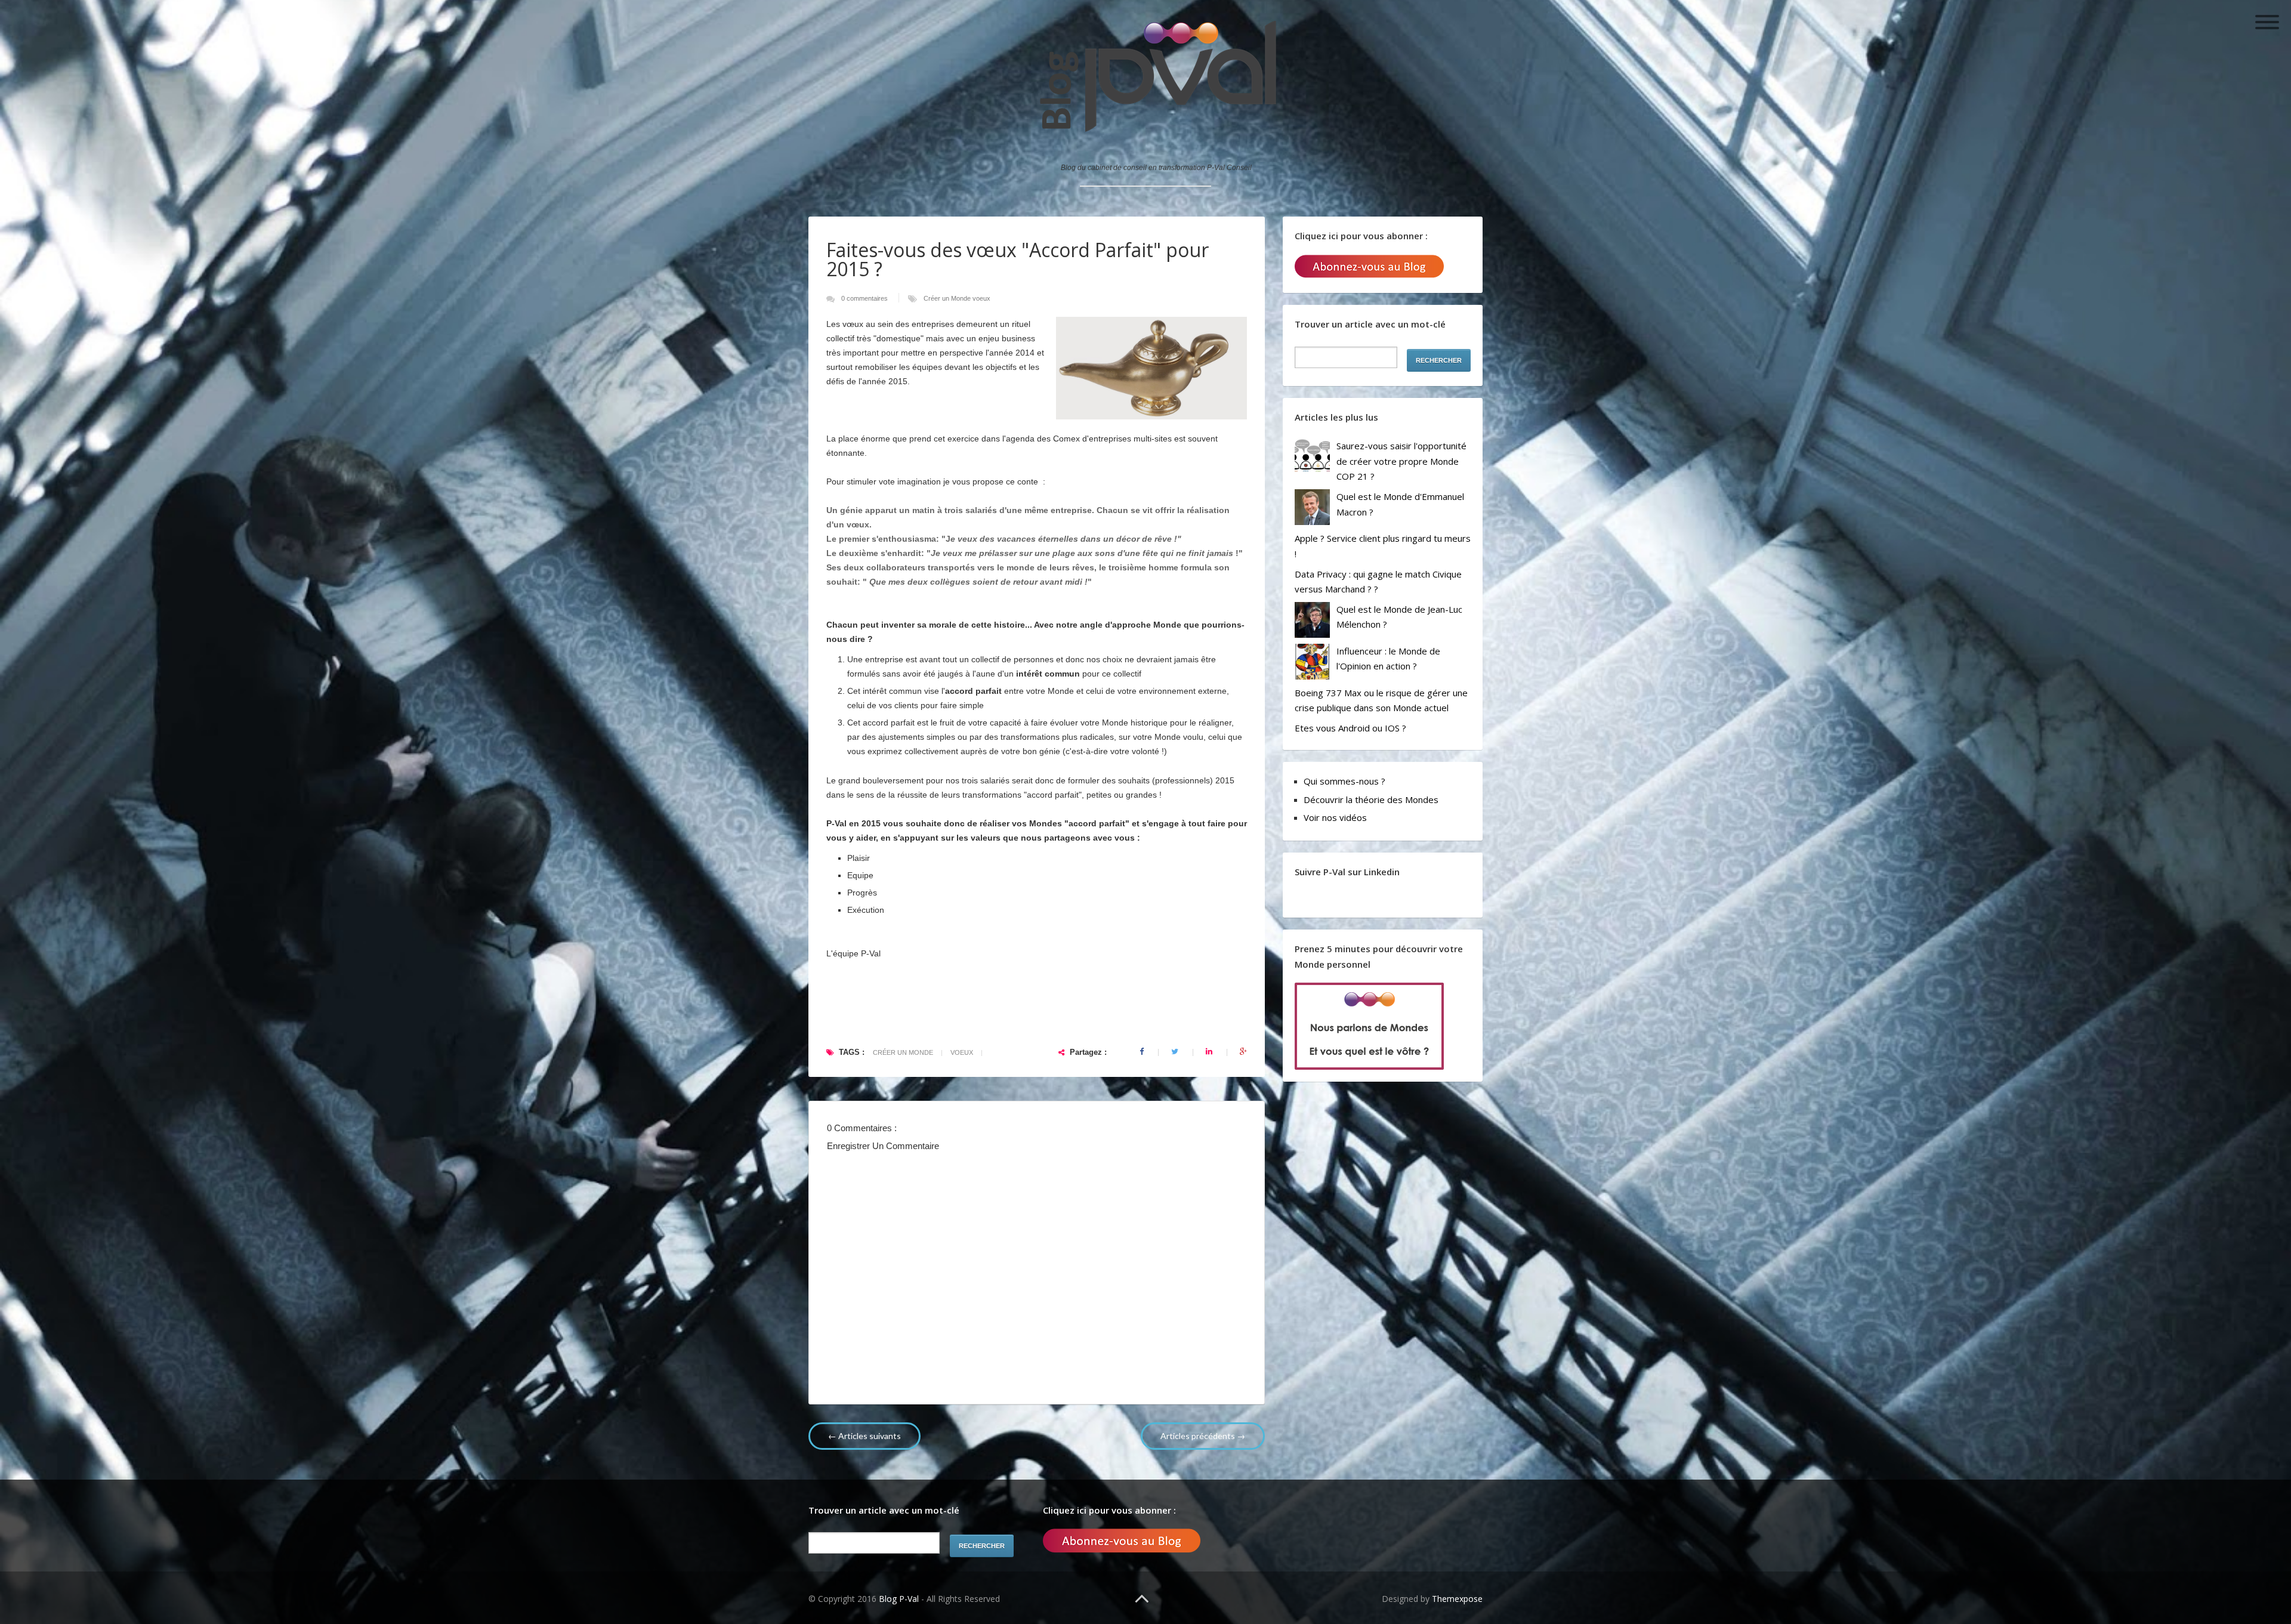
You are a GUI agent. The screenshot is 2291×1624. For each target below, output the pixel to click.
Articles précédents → (1203, 1436)
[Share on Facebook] (1143, 1052)
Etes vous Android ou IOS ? (1350, 728)
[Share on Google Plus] (1243, 1052)
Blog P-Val (900, 1599)
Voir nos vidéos (1335, 817)
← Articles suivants (864, 1436)
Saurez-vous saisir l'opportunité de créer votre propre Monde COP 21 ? (1401, 461)
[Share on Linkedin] (1210, 1052)
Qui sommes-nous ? (1344, 781)
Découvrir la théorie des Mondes (1371, 799)
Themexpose (1457, 1599)
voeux (981, 298)
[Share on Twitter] (1176, 1052)
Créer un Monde (948, 298)
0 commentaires (865, 298)
